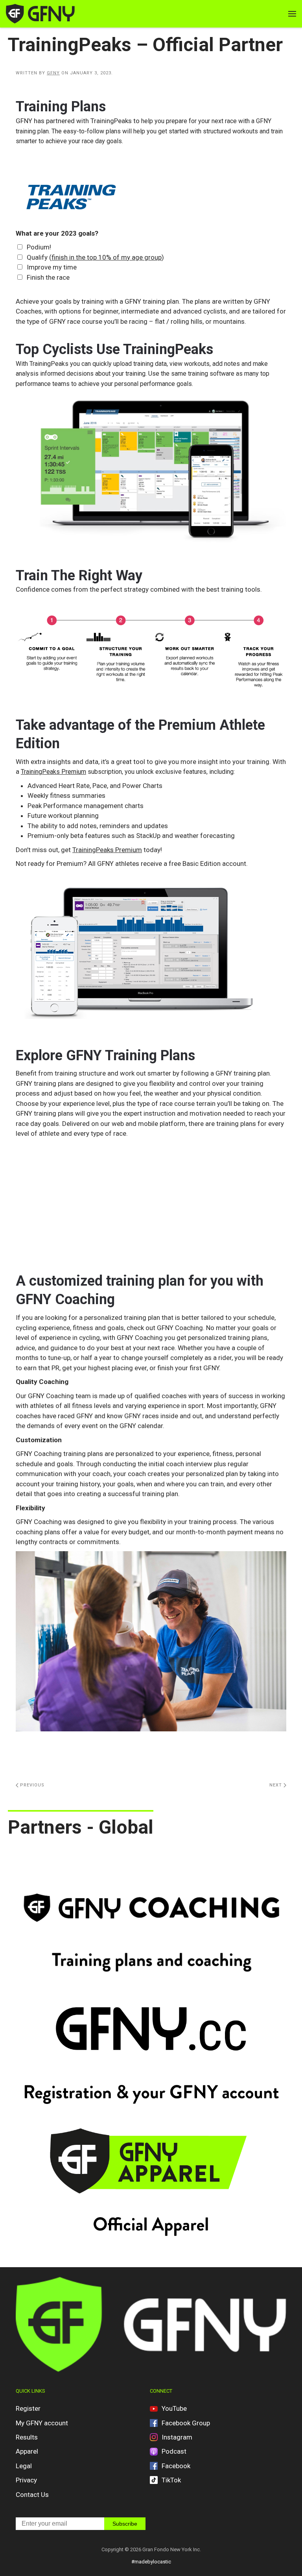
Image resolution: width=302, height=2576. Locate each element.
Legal (24, 2466)
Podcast (174, 2451)
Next (276, 1785)
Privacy (26, 2480)
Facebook (176, 2466)
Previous (31, 1785)
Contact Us (32, 2495)
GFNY (53, 73)
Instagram (177, 2437)
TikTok (171, 2480)
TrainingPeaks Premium (53, 772)
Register (28, 2408)
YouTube (174, 2408)
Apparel (27, 2451)
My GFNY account (42, 2423)
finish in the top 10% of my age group (107, 257)
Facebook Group (186, 2423)
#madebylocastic (151, 2562)
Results (27, 2437)
